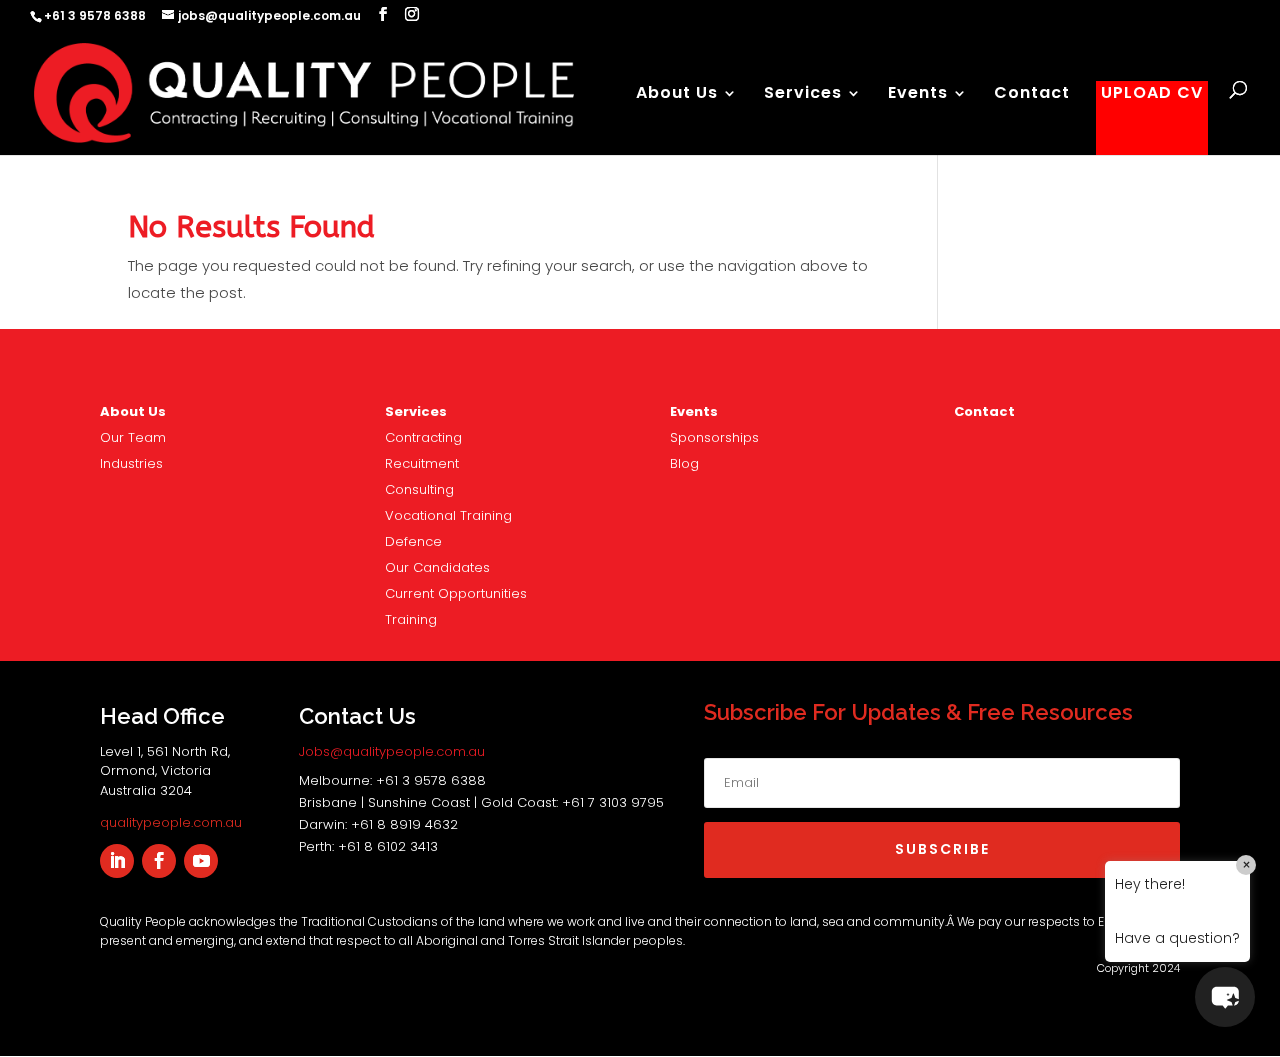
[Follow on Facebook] (159, 861)
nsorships (714, 437)
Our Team (133, 437)
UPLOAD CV (1152, 95)
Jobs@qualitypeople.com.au (392, 751)
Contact (1032, 95)
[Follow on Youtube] (201, 861)
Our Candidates (437, 567)
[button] (1225, 997)
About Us (677, 95)
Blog (684, 463)
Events (918, 95)
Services (803, 95)
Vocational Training (448, 515)
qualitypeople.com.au (171, 822)
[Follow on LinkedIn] (117, 861)
